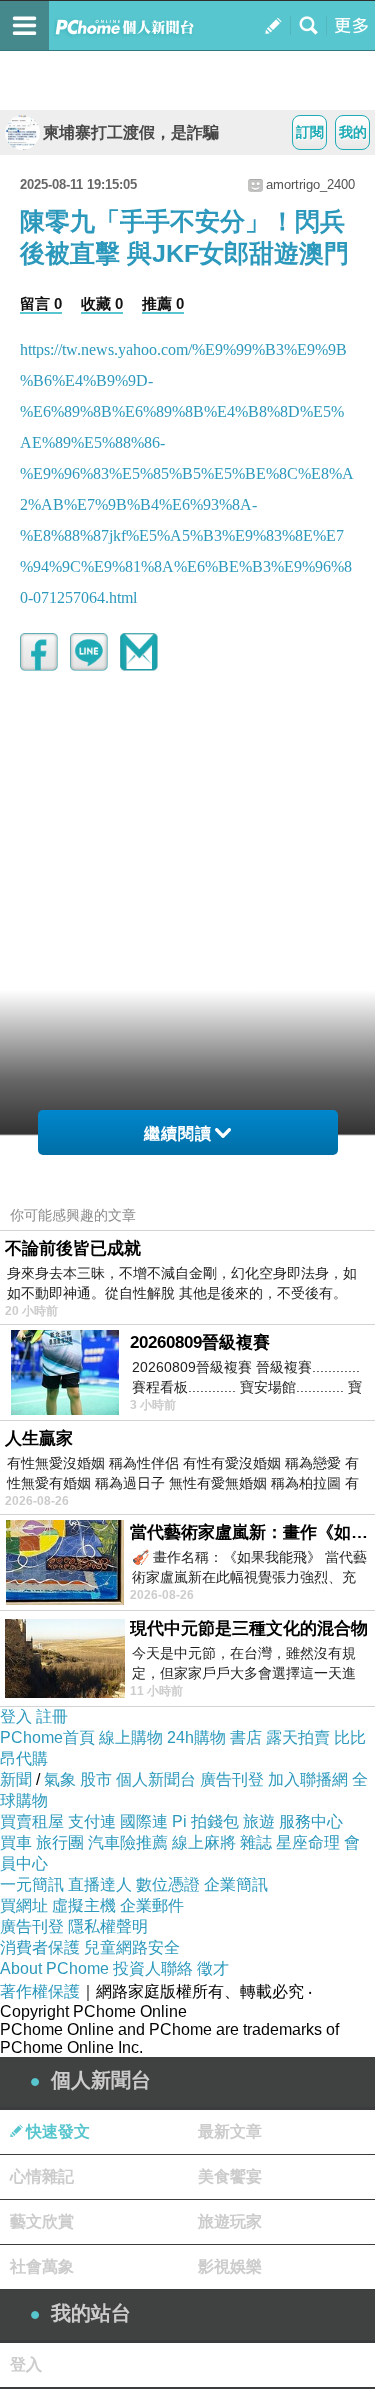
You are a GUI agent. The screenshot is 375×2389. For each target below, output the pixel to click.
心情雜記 (42, 2176)
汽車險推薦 (128, 1842)
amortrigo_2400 (310, 184)
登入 (16, 1716)
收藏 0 (102, 303)
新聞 (16, 1779)
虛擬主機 (84, 1905)
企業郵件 (152, 1905)
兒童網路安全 (132, 1947)
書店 (246, 1737)
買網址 (24, 1905)
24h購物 (196, 1737)
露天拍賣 (298, 1737)
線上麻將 (204, 1842)
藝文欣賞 (42, 2221)
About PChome (54, 1968)
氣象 (60, 1779)
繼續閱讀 (178, 1133)
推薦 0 (163, 303)
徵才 (213, 1968)
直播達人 (100, 1884)
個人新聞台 (156, 1779)
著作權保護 (40, 1991)
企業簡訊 (236, 1884)
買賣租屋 (32, 1821)
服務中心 (311, 1821)
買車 (16, 1842)
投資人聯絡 (153, 1968)
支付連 (92, 1821)
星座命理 (308, 1842)
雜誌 (256, 1842)
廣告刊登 (232, 1779)
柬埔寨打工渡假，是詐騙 (131, 132)
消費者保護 (40, 1947)
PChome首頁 (47, 1737)
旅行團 (60, 1842)
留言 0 (41, 303)
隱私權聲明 (108, 1926)
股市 (96, 1779)
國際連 (144, 1821)
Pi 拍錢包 (205, 1821)
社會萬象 (42, 2266)
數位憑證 (168, 1884)
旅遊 (259, 1821)
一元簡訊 (32, 1884)
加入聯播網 (308, 1779)
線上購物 (131, 1737)
